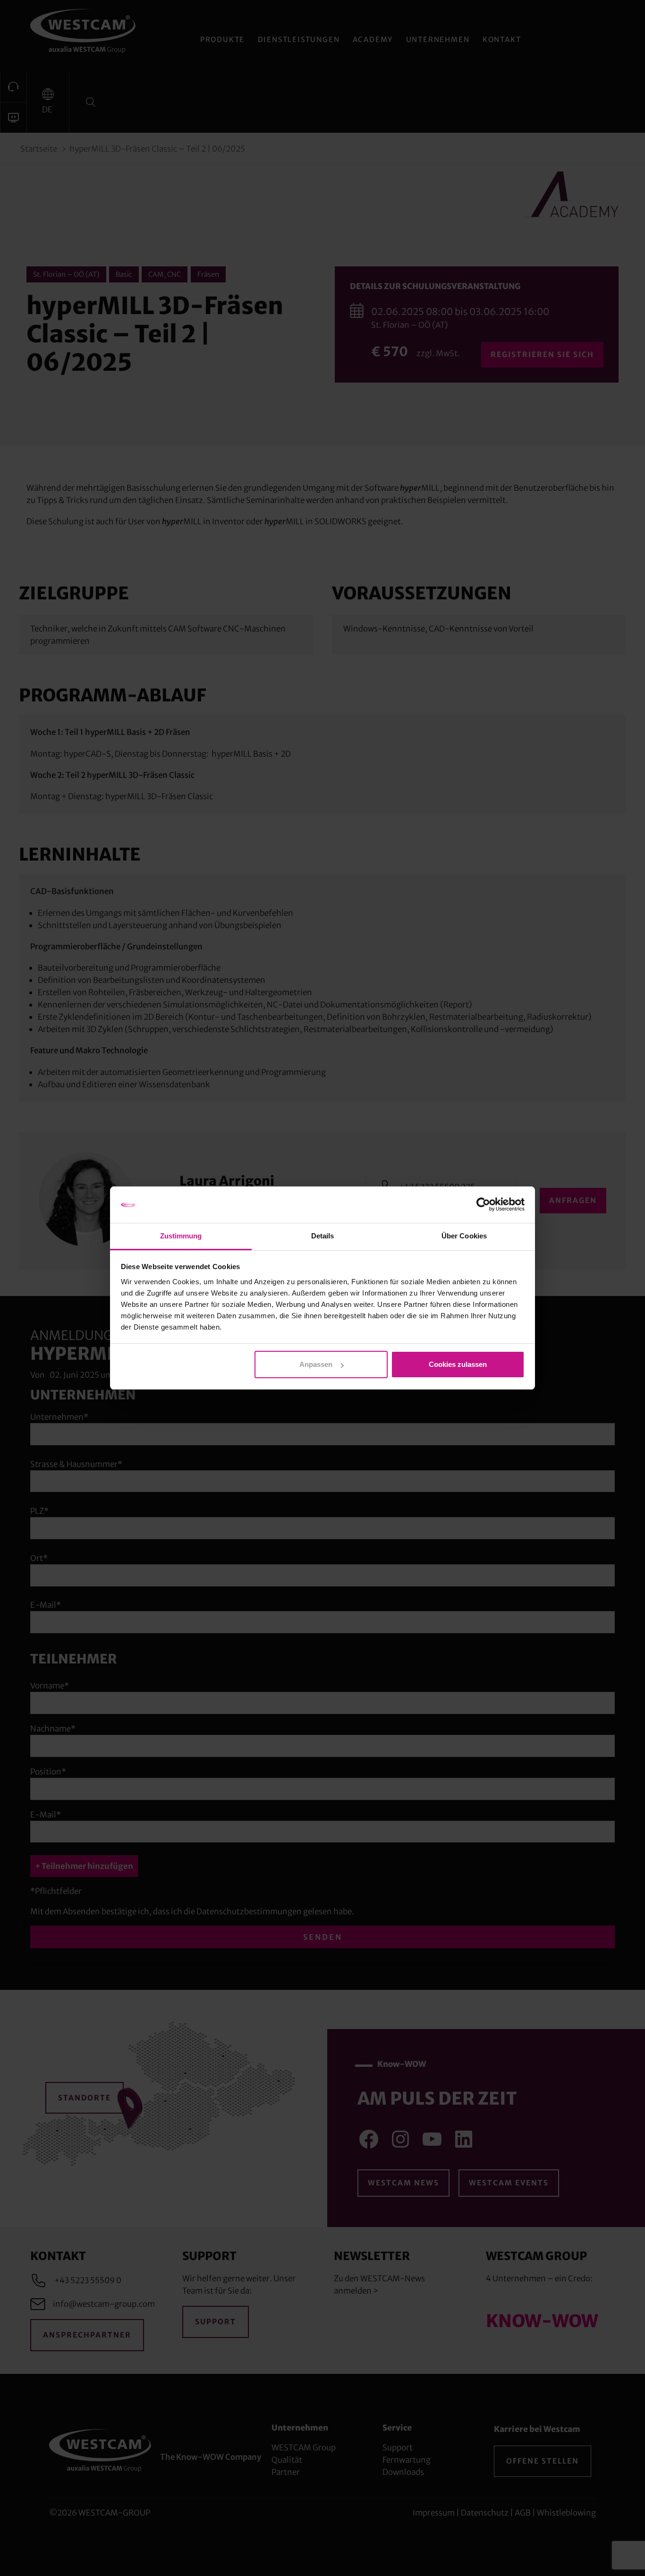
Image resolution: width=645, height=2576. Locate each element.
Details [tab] (323, 1236)
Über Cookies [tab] (464, 1236)
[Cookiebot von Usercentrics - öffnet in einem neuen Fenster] (483, 1205)
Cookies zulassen (458, 1364)
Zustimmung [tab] (181, 1236)
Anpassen (316, 1364)
